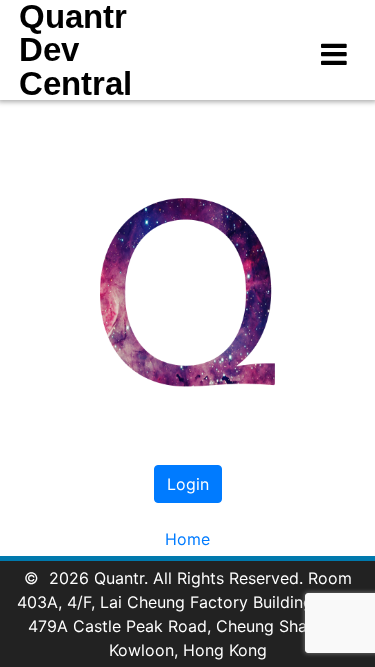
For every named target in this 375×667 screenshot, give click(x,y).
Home (187, 539)
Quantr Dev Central (75, 50)
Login (188, 484)
